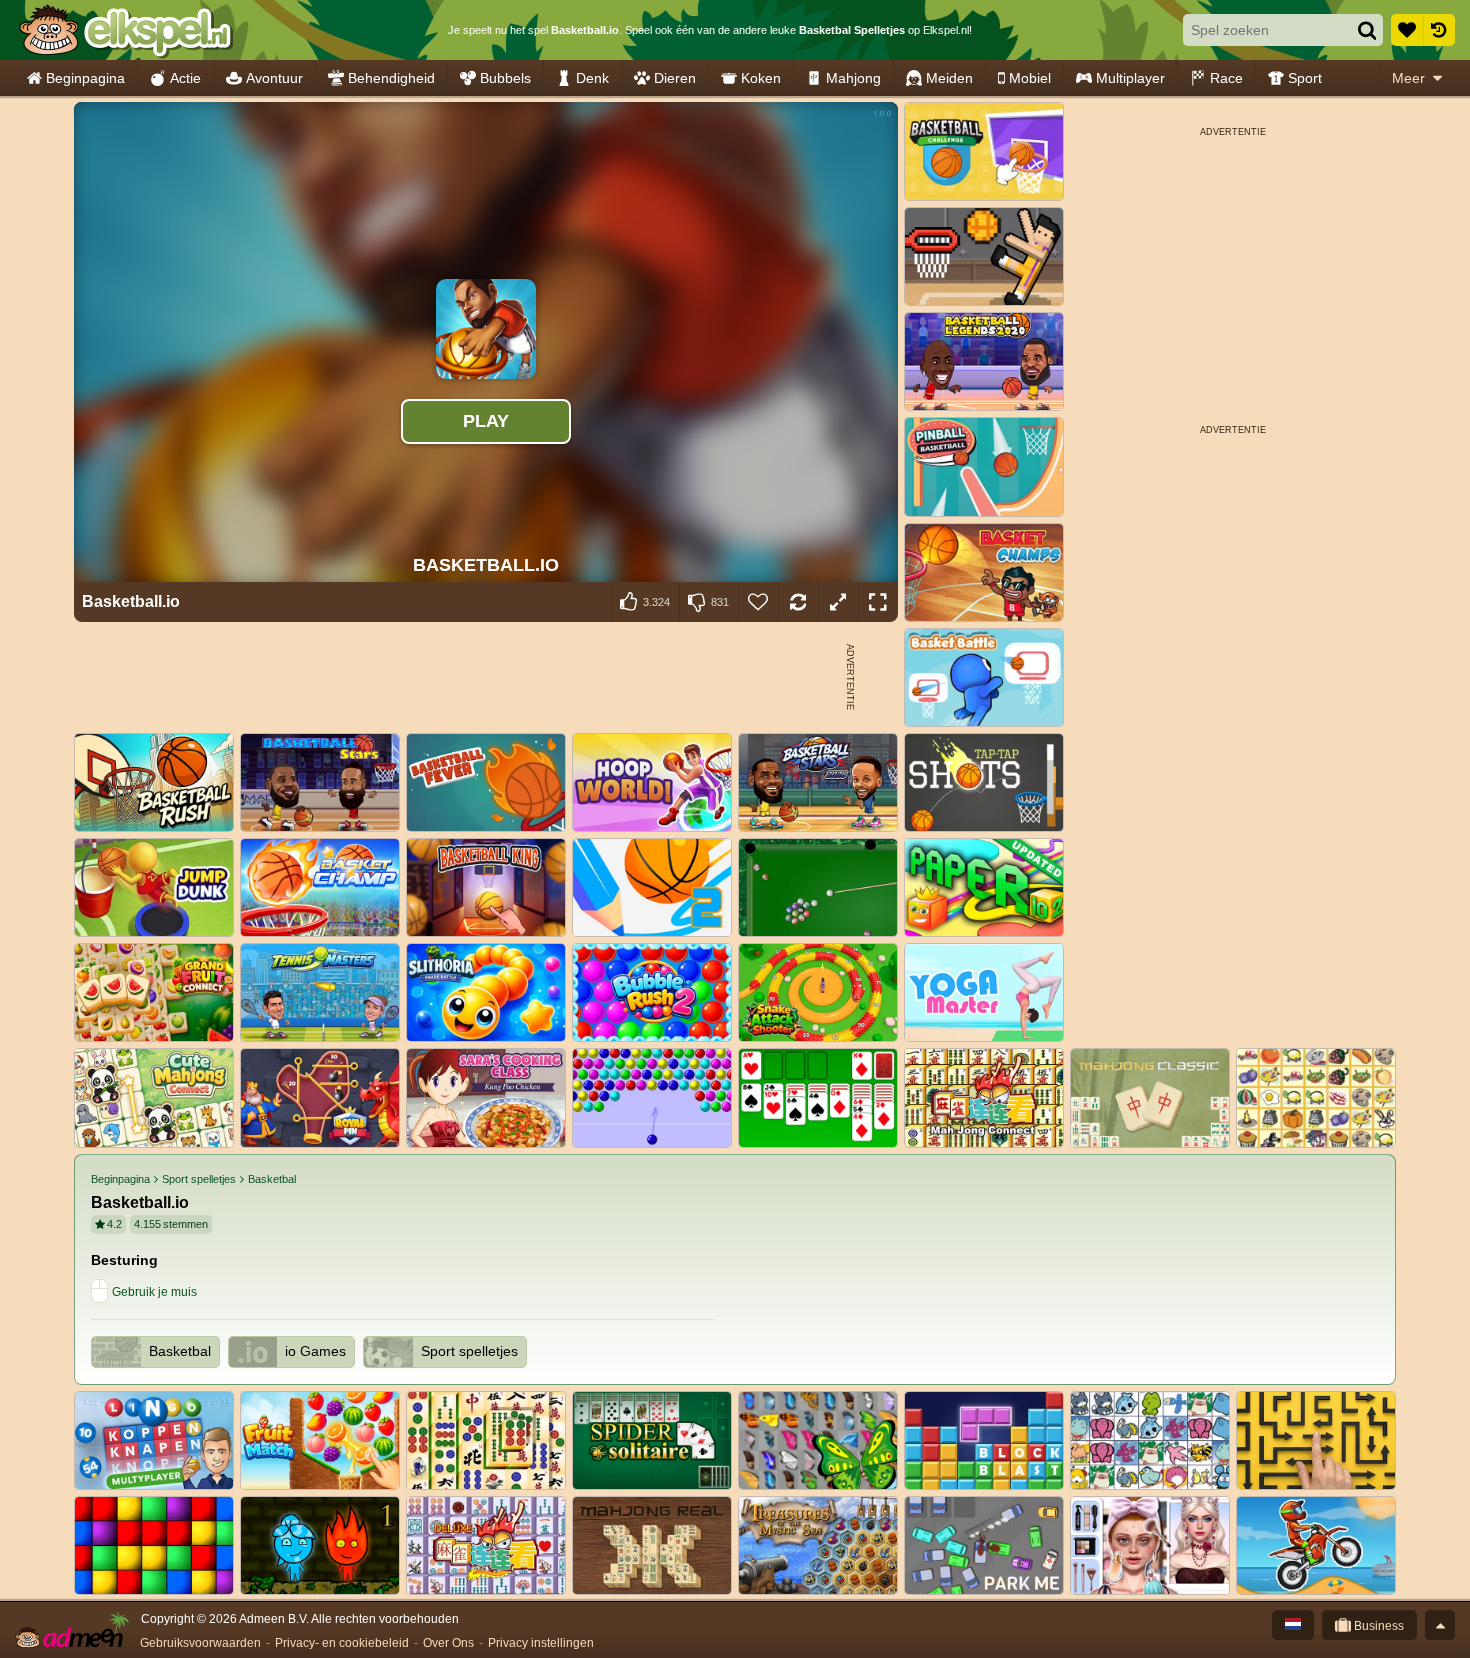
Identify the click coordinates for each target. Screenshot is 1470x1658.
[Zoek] (1367, 30)
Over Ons (448, 1643)
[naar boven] (1440, 1625)
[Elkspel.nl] (125, 30)
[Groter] (838, 602)
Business (1377, 1626)
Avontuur (274, 78)
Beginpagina (85, 78)
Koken (761, 78)
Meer (1408, 78)
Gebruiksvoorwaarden (200, 1643)
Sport (1305, 78)
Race (1226, 78)
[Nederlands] (1293, 1625)
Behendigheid (391, 78)
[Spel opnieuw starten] (798, 602)
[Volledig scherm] (878, 602)
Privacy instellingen (541, 1643)
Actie (185, 78)
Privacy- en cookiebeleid (342, 1643)
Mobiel (1030, 78)
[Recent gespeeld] (1439, 30)
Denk (592, 78)
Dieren (675, 78)
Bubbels (505, 78)
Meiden (949, 78)
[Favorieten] (1407, 30)
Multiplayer (1130, 78)
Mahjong (853, 78)
